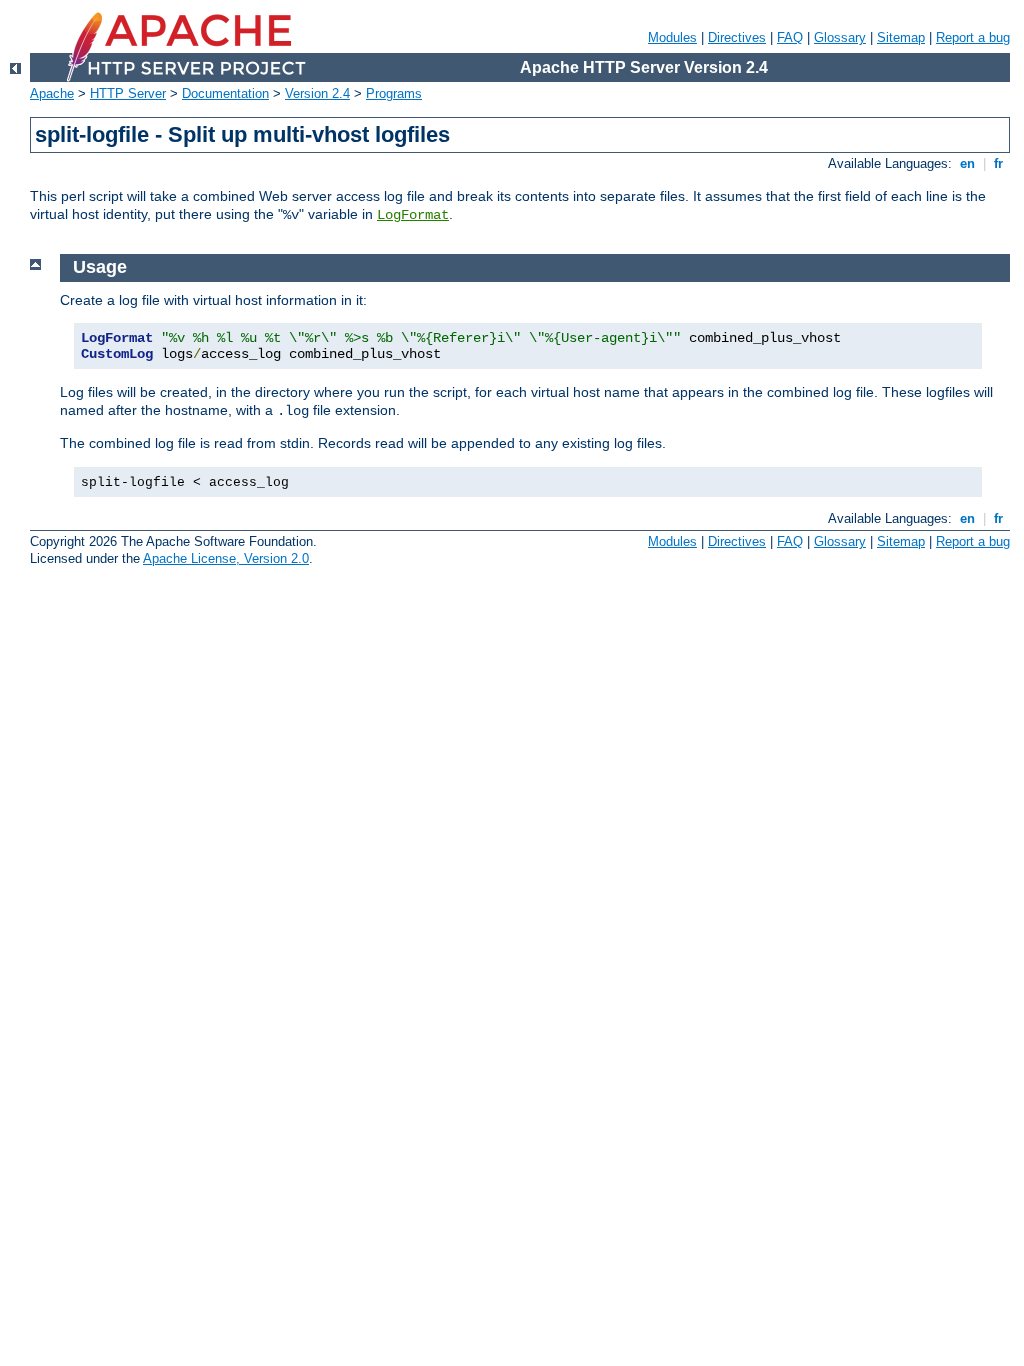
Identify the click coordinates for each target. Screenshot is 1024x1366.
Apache (52, 93)
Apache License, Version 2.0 (226, 558)
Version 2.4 (317, 93)
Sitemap (901, 37)
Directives (737, 37)
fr (998, 163)
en (967, 163)
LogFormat (413, 215)
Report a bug (973, 37)
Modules (672, 37)
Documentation (225, 93)
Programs (394, 93)
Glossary (840, 37)
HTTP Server (128, 93)
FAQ (790, 37)
